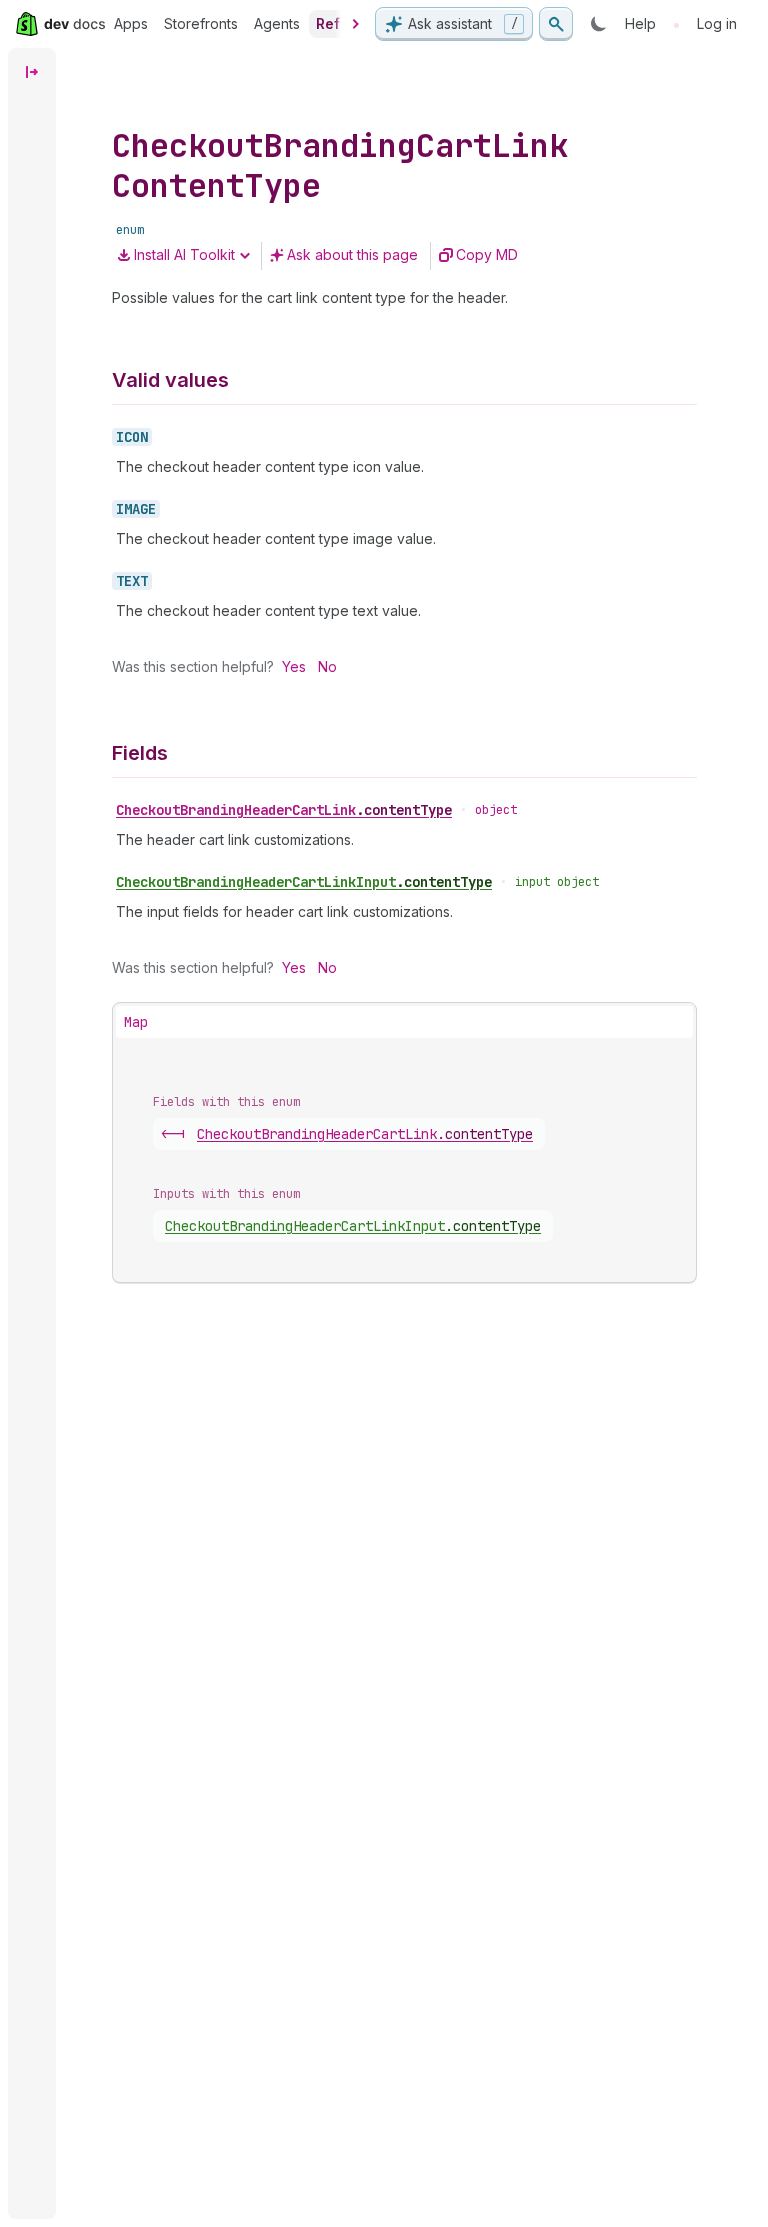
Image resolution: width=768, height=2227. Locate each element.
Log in (717, 23)
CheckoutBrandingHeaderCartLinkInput (304, 882)
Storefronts (201, 23)
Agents (277, 23)
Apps (131, 23)
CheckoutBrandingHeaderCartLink (284, 810)
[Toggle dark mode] (599, 24)
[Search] (556, 24)
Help (640, 23)
